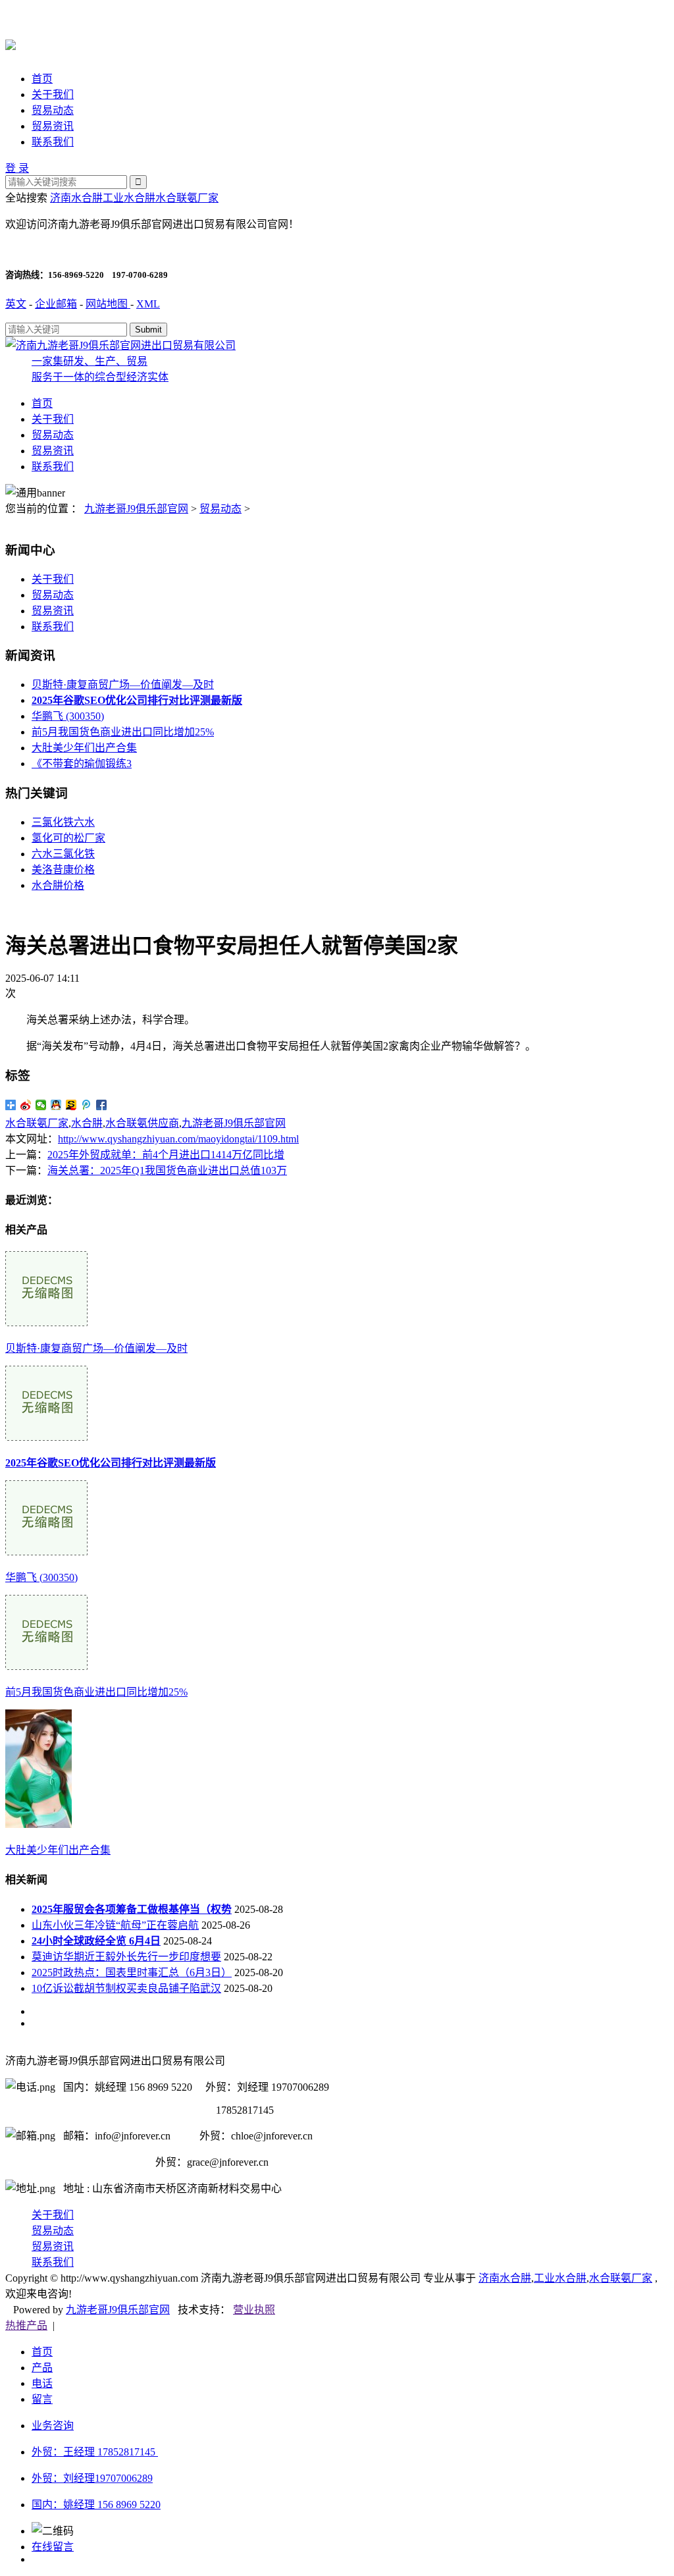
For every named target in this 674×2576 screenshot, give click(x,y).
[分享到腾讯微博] (87, 1105)
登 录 (17, 168)
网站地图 (108, 304)
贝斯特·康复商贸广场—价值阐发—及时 (123, 684)
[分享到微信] (41, 1105)
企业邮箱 (56, 304)
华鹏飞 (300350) (68, 716)
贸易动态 (53, 110)
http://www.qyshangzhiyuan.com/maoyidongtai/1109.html (178, 1139)
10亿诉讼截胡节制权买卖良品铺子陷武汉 (126, 1988)
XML (148, 304)
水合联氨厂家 (187, 198)
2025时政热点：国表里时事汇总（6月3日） (132, 1972)
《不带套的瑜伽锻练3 (82, 764)
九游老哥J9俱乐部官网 (136, 509)
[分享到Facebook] (102, 1105)
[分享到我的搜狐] (71, 1105)
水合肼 (87, 1123)
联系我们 (53, 142)
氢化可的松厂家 (68, 838)
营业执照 (254, 2310)
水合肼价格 (58, 885)
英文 (16, 304)
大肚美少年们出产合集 (84, 748)
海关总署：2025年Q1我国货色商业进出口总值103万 (167, 1170)
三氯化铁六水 (63, 822)
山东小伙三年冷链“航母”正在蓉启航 (115, 1925)
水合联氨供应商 (142, 1123)
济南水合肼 (76, 198)
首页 (42, 79)
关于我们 (53, 94)
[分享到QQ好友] (56, 1105)
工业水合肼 (129, 198)
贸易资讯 (53, 126)
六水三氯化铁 (63, 854)
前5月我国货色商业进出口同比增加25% (123, 732)
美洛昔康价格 (63, 870)
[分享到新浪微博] (26, 1105)
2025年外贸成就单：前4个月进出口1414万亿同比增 (166, 1155)
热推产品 (26, 2325)
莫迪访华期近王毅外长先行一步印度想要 (126, 1957)
